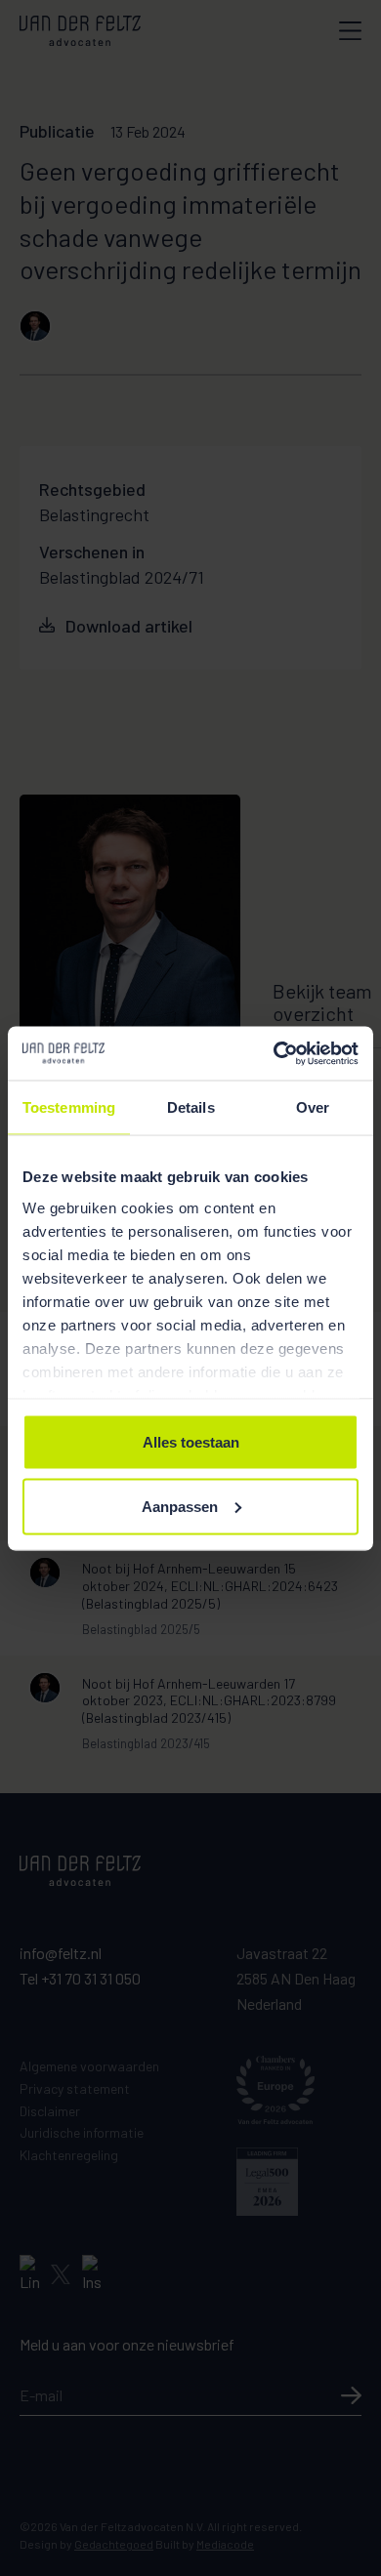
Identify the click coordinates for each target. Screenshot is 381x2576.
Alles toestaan (191, 1442)
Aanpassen (180, 1506)
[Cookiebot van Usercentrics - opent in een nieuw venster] (274, 1053)
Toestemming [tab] (69, 1107)
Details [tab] (191, 1107)
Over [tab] (313, 1107)
